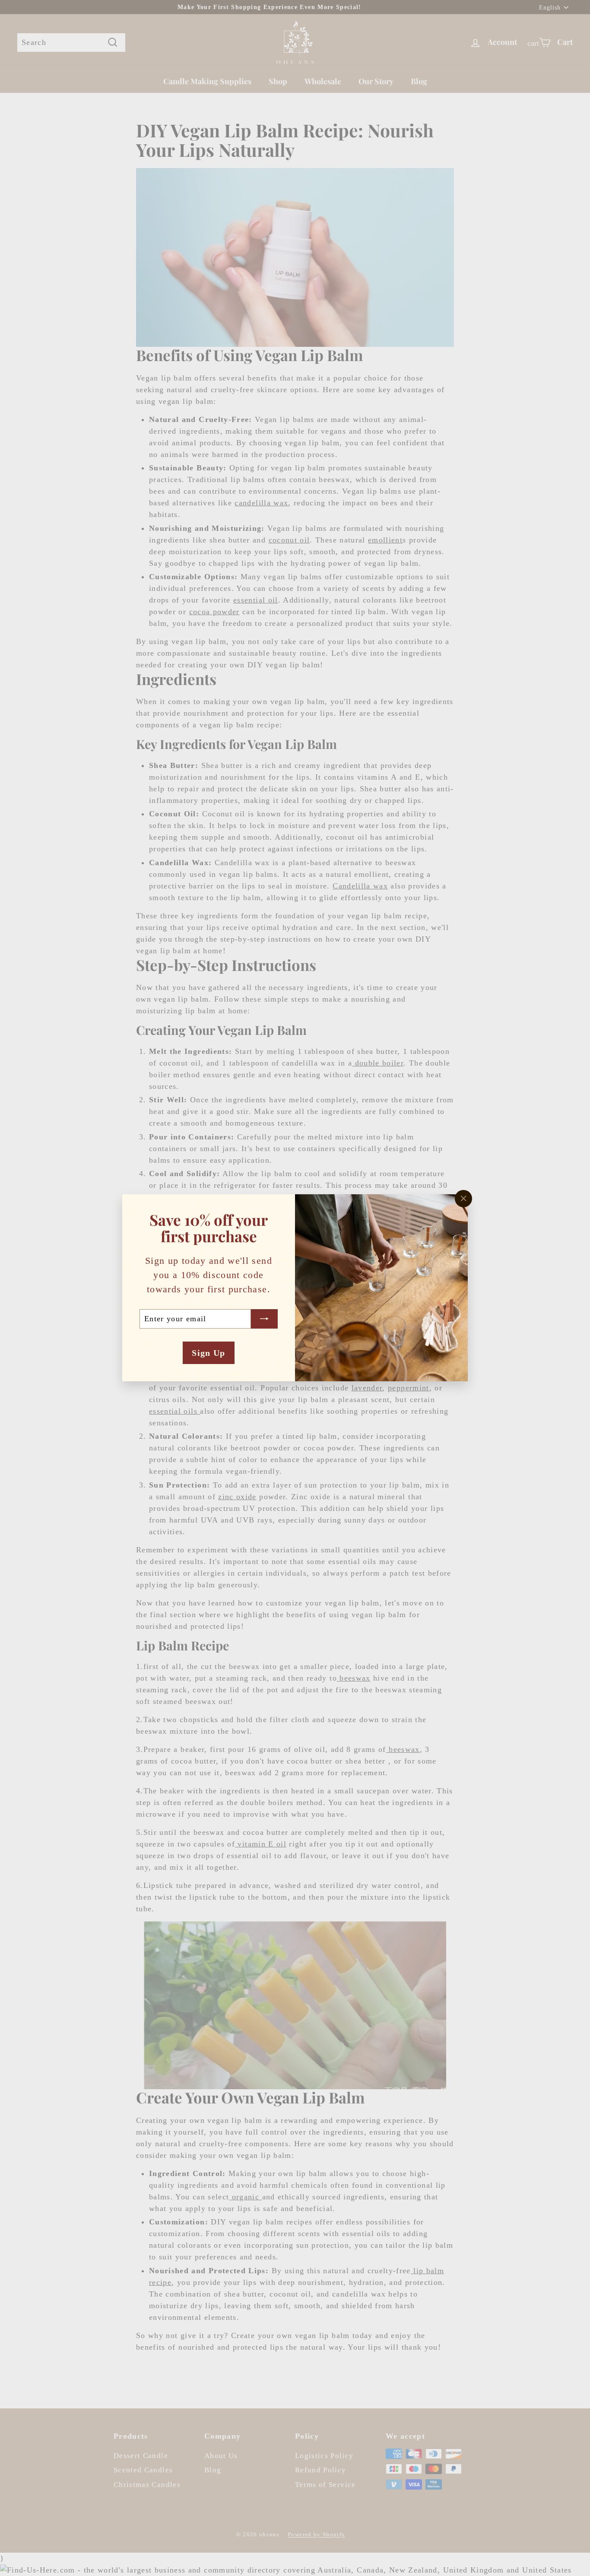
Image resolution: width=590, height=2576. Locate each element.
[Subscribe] (264, 1319)
